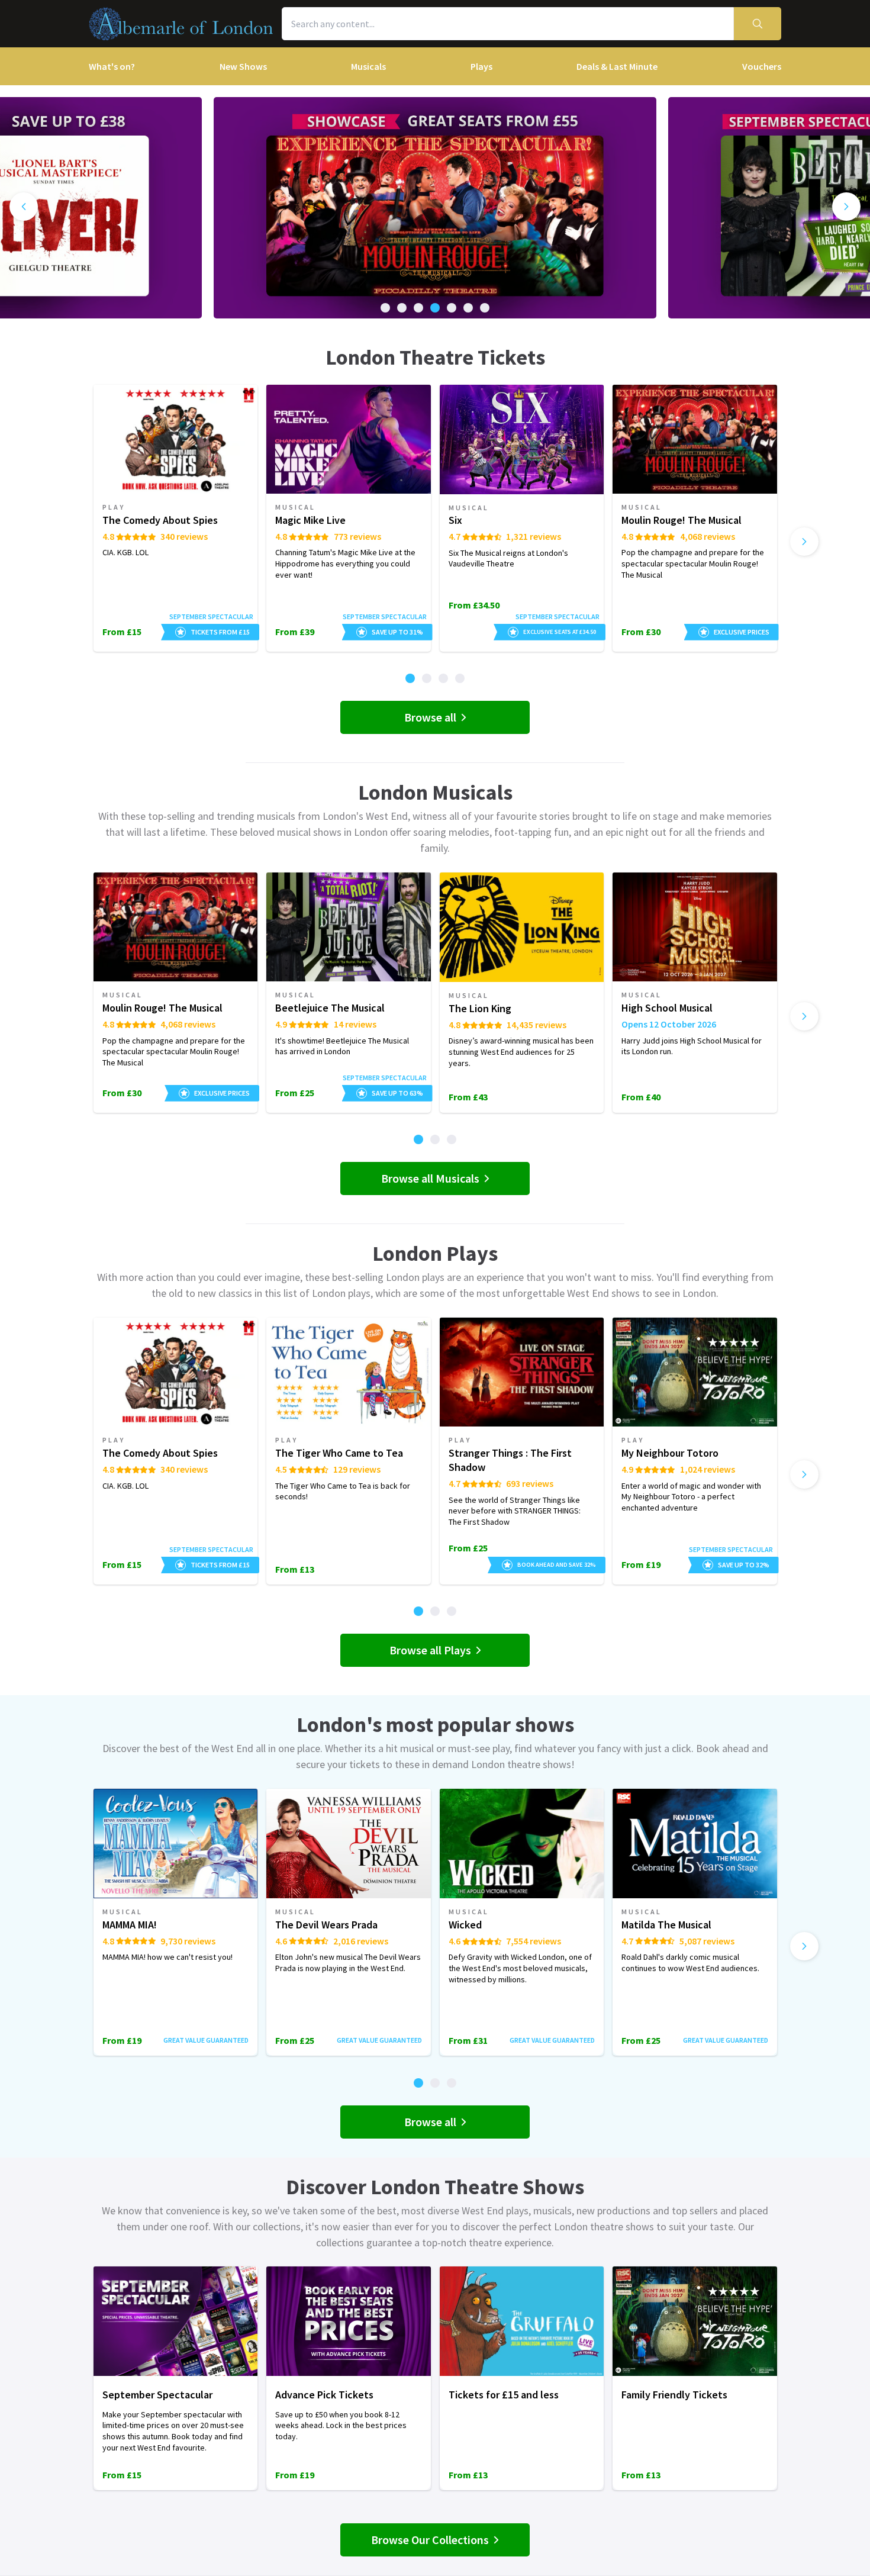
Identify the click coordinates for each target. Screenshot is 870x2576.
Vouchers (762, 66)
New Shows (243, 66)
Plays (481, 66)
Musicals (368, 66)
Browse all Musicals (430, 1178)
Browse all (430, 717)
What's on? (112, 66)
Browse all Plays (430, 1650)
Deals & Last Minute (617, 66)
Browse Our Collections (430, 2540)
